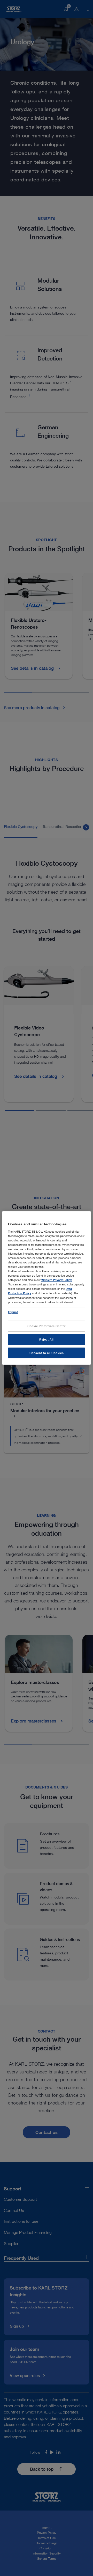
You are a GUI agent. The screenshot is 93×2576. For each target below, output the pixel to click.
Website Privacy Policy (57, 1280)
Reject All (47, 1339)
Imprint (13, 1312)
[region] (47, 1288)
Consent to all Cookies (47, 1353)
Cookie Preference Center (47, 1326)
